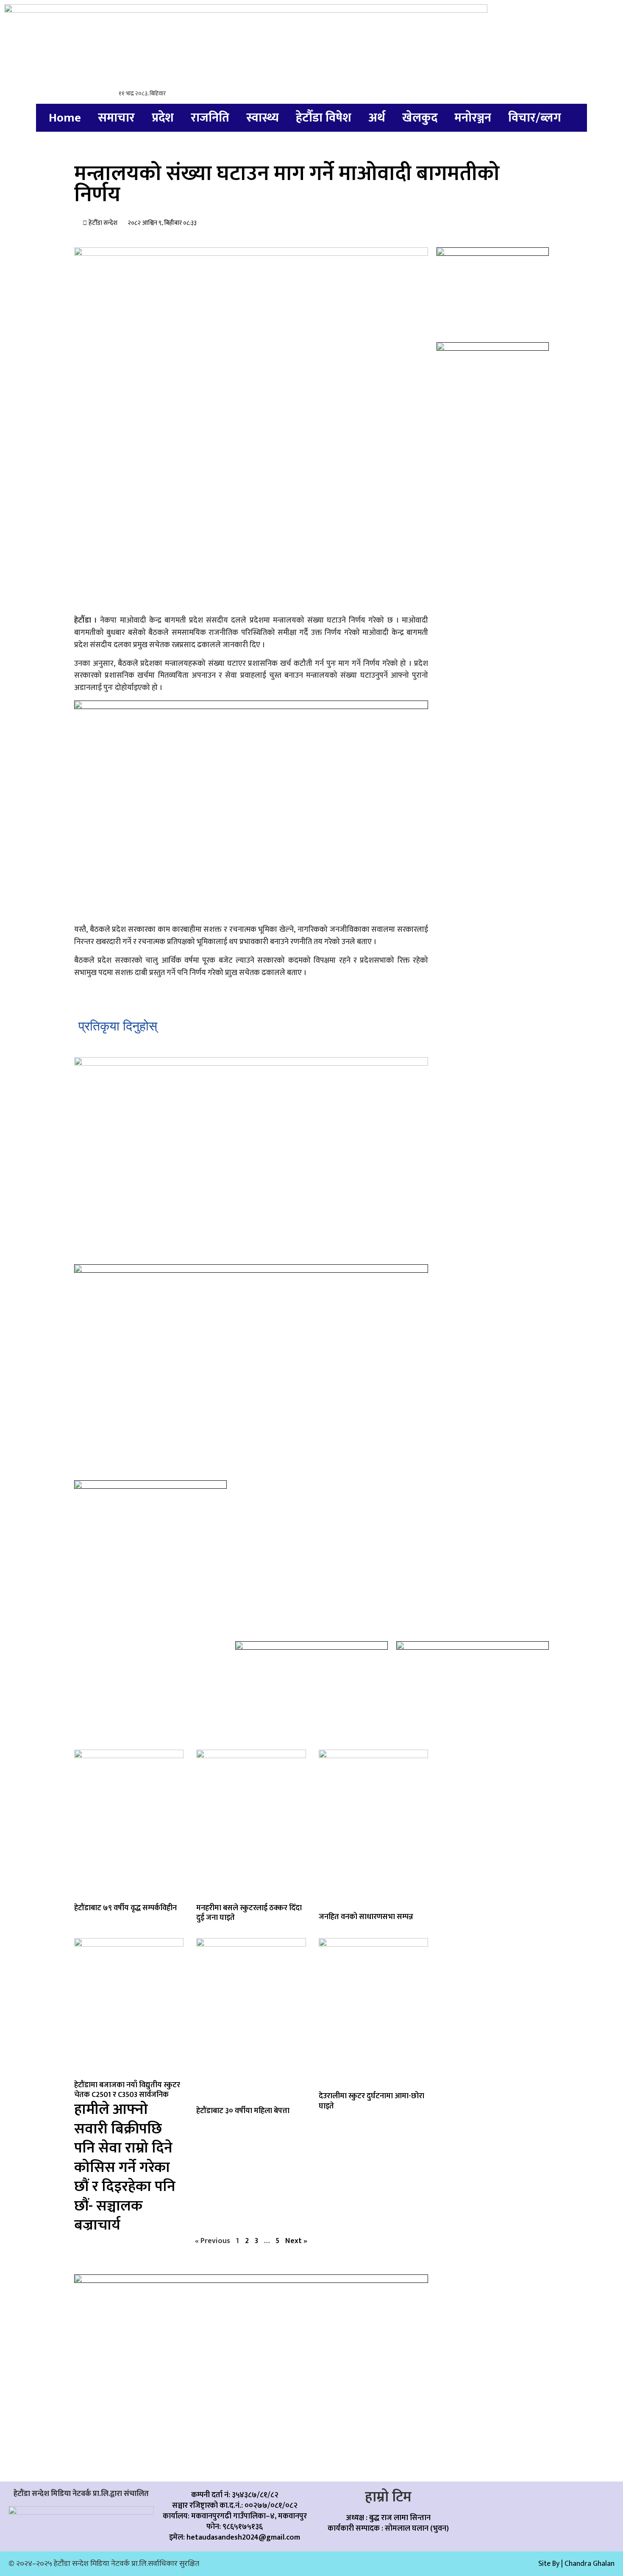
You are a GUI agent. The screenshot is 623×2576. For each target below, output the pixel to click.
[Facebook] (493, 2501)
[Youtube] (591, 2501)
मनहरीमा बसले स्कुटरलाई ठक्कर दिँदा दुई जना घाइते (249, 1913)
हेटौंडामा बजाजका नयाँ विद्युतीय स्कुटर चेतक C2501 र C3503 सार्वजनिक (127, 2156)
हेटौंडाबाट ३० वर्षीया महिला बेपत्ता (243, 2111)
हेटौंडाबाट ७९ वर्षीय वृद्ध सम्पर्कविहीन (125, 1908)
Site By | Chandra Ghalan (576, 2564)
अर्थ (377, 118)
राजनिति (210, 118)
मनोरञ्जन (473, 118)
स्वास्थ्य (263, 118)
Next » (296, 2241)
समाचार (116, 118)
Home (65, 118)
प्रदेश (163, 118)
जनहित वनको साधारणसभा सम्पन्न (366, 1917)
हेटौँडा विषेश (324, 118)
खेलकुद (420, 118)
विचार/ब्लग (535, 118)
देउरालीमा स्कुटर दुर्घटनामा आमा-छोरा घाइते (371, 2101)
